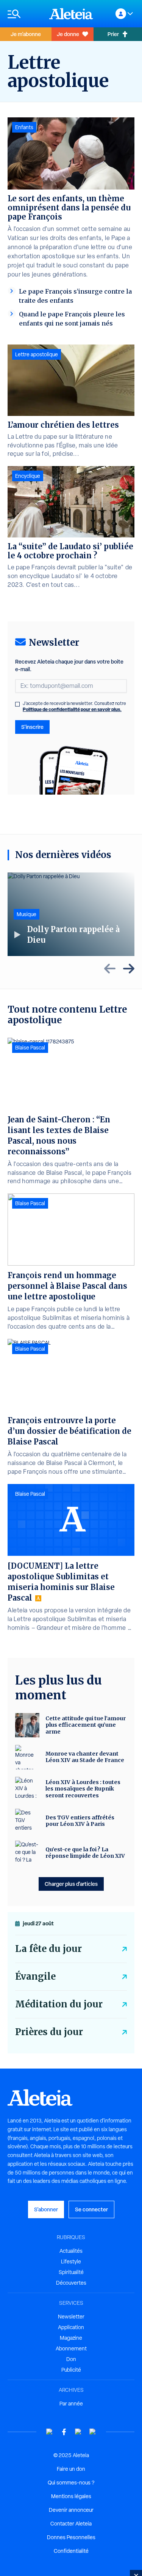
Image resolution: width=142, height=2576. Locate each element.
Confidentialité (71, 2551)
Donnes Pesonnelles (71, 2537)
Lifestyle (71, 2262)
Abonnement (71, 2348)
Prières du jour (49, 2032)
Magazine (71, 2338)
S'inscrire (32, 727)
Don (71, 2359)
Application (71, 2327)
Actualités (71, 2251)
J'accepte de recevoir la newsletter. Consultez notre (74, 706)
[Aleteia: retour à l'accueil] (71, 14)
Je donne (68, 34)
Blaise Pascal (30, 1048)
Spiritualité (71, 2272)
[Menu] (25, 14)
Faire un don (71, 2469)
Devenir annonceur (71, 2510)
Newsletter (71, 2317)
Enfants (24, 127)
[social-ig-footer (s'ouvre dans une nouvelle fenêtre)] (93, 2432)
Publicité (71, 2370)
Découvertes (71, 2283)
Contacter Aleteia (71, 2524)
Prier (113, 34)
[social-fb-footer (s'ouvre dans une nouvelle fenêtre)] (64, 2432)
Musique (27, 914)
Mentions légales (71, 2496)
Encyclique (28, 476)
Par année (71, 2404)
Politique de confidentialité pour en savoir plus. (72, 709)
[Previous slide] (110, 969)
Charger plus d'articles (71, 1884)
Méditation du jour (59, 2004)
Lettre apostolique (37, 354)
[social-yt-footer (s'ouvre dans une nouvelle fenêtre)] (50, 2432)
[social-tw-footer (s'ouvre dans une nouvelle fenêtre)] (78, 2432)
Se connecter (91, 2209)
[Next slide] (129, 969)
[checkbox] (17, 704)
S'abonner (46, 2209)
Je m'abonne (26, 34)
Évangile (35, 1976)
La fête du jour (48, 1949)
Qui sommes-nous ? (71, 2483)
